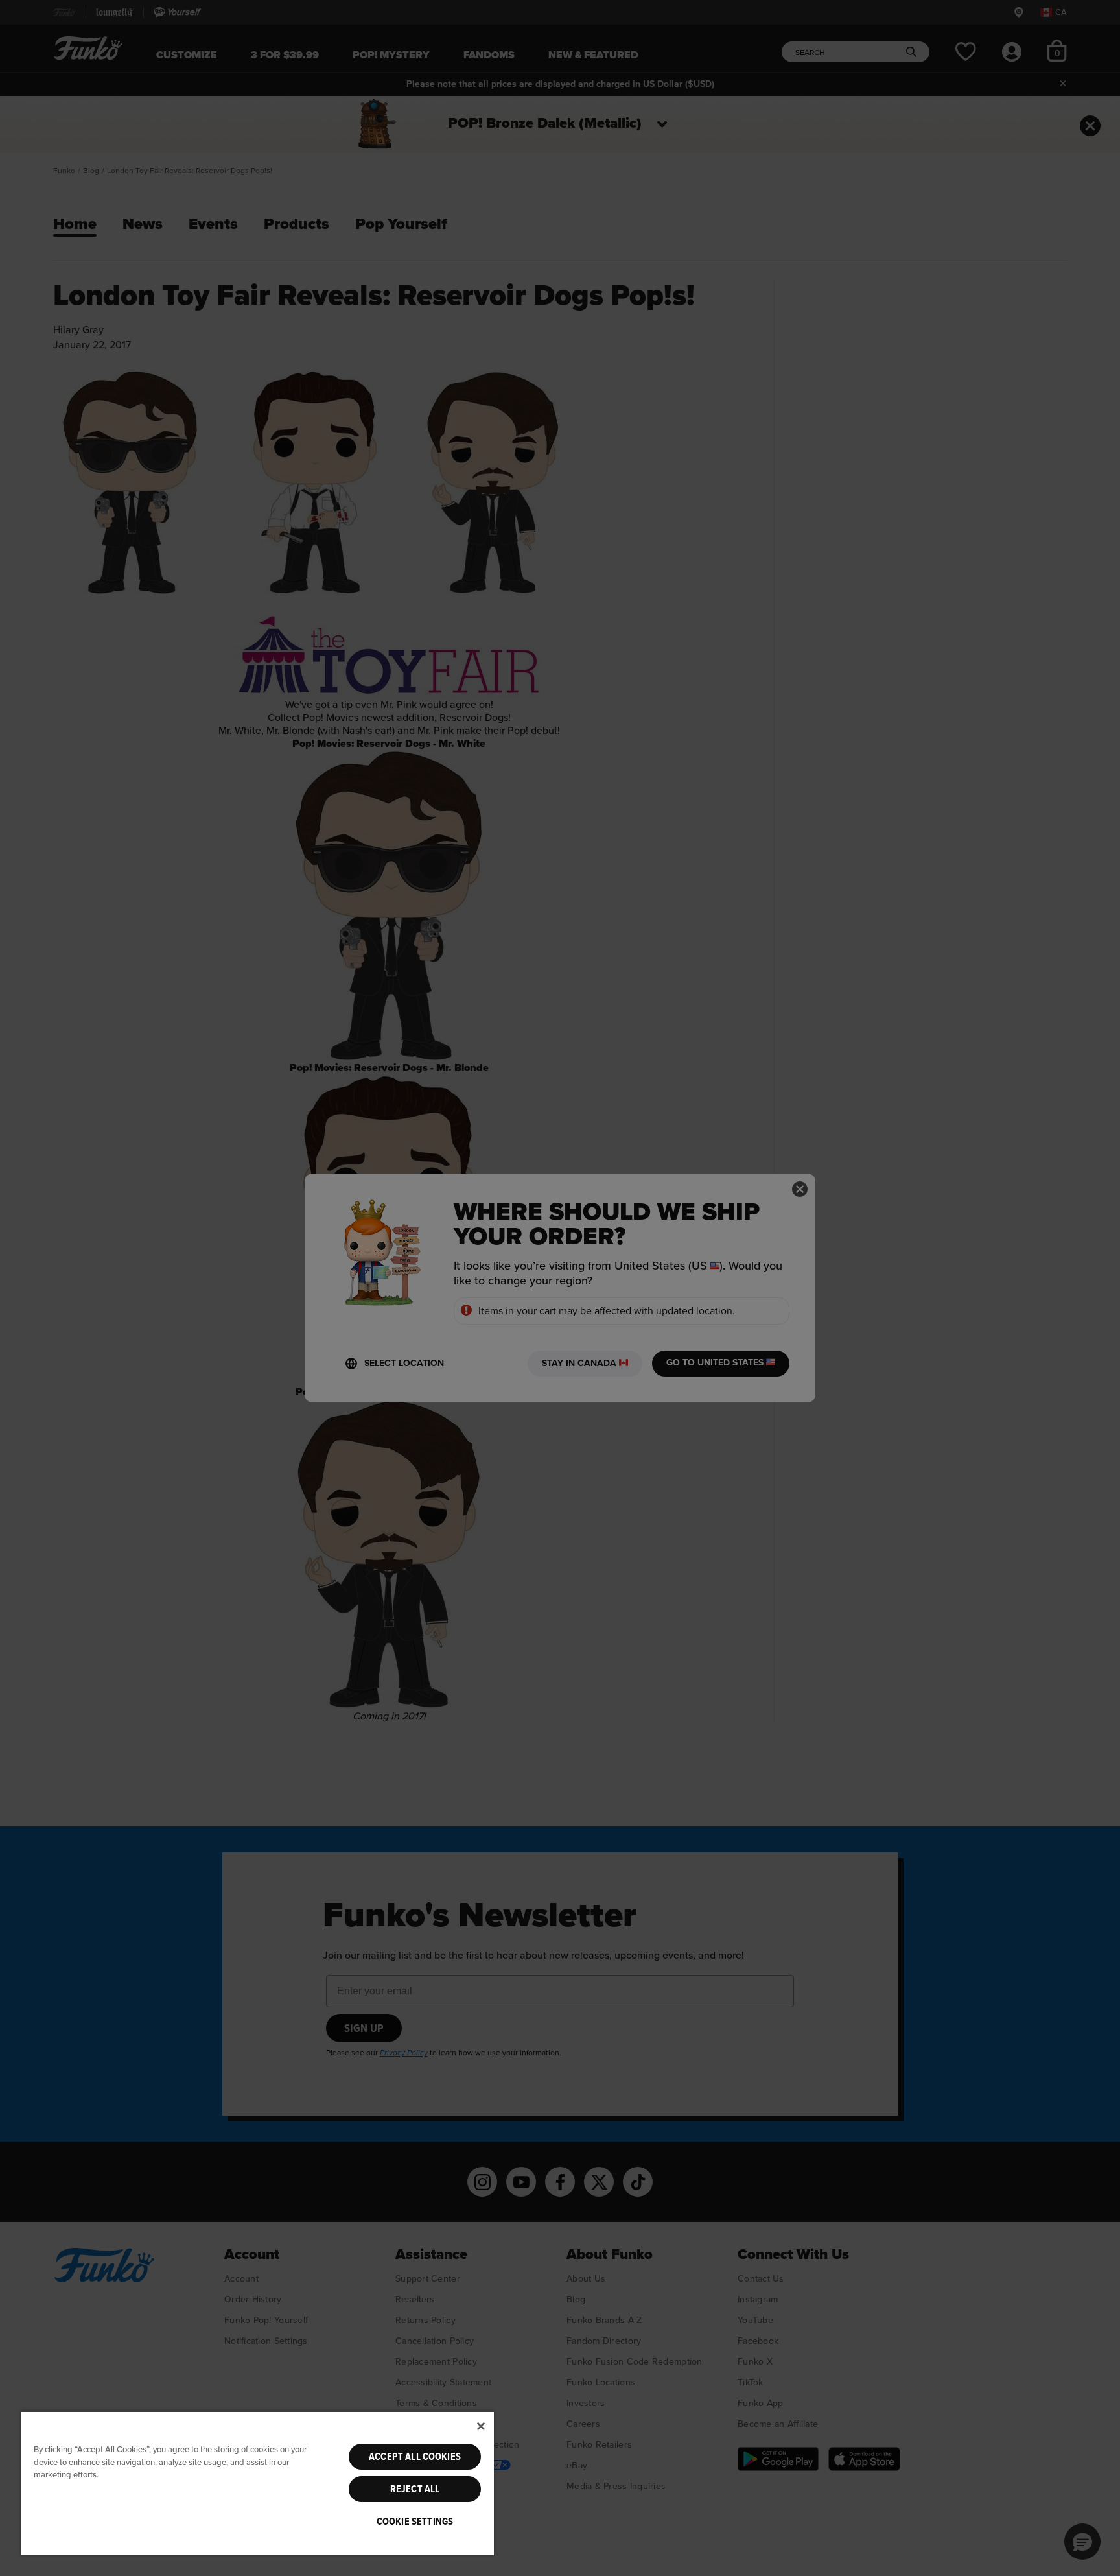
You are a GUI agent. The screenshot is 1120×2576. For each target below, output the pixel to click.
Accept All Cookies (415, 2457)
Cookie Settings (415, 2522)
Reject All (415, 2489)
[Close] (481, 2426)
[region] (257, 2483)
